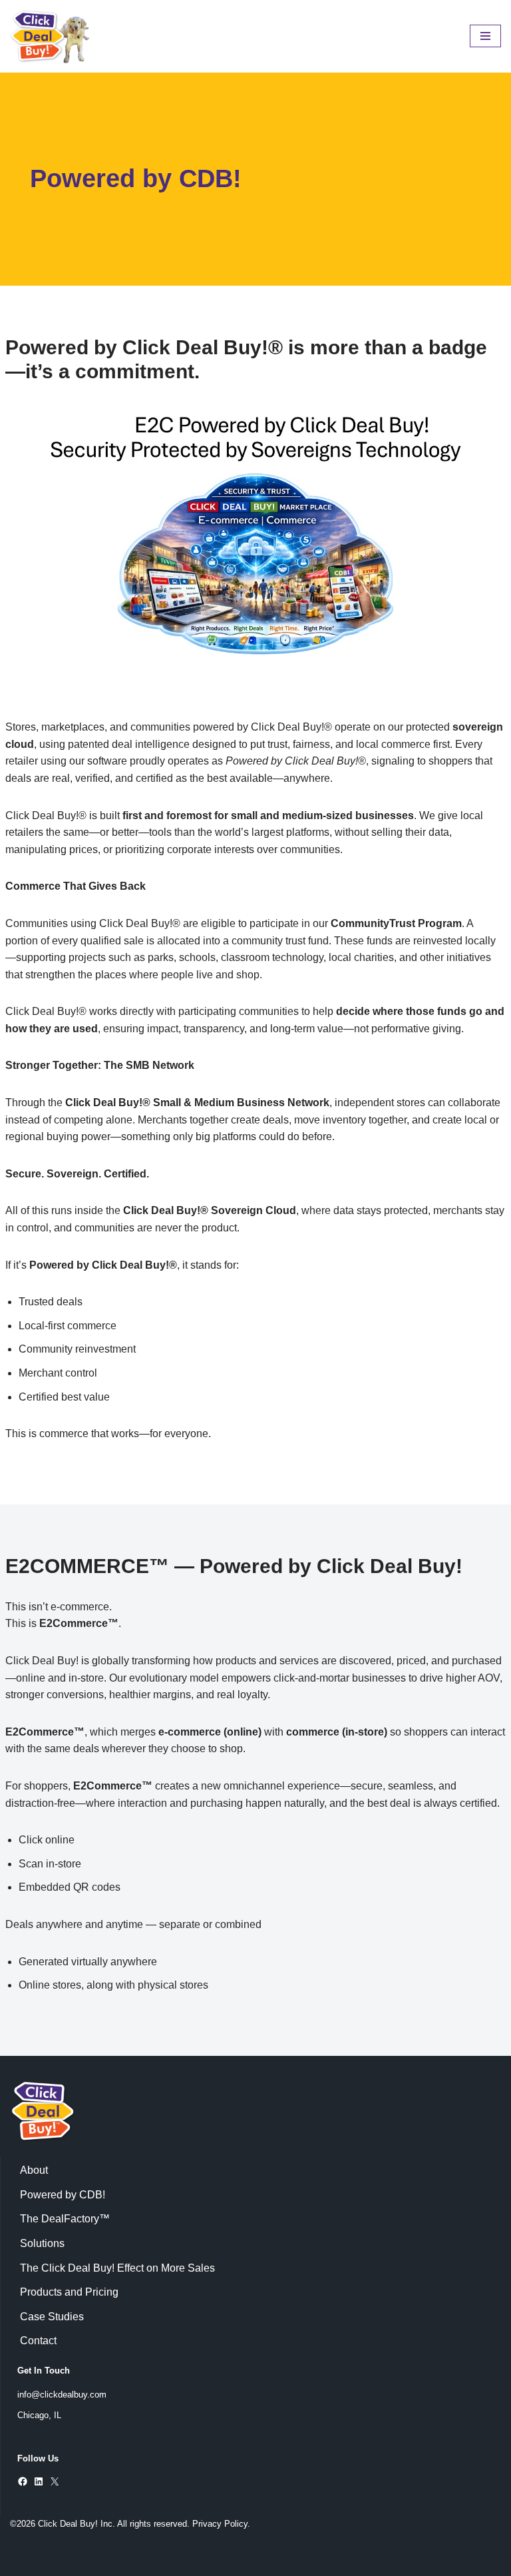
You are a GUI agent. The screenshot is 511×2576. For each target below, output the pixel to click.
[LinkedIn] (39, 2481)
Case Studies (52, 2317)
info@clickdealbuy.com (62, 2395)
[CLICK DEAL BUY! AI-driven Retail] (50, 36)
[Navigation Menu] (485, 36)
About (34, 2170)
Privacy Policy (220, 2524)
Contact (38, 2341)
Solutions (42, 2243)
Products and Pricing (69, 2292)
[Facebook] (23, 2481)
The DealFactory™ (65, 2219)
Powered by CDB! (63, 2195)
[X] (55, 2481)
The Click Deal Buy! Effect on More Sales (117, 2268)
